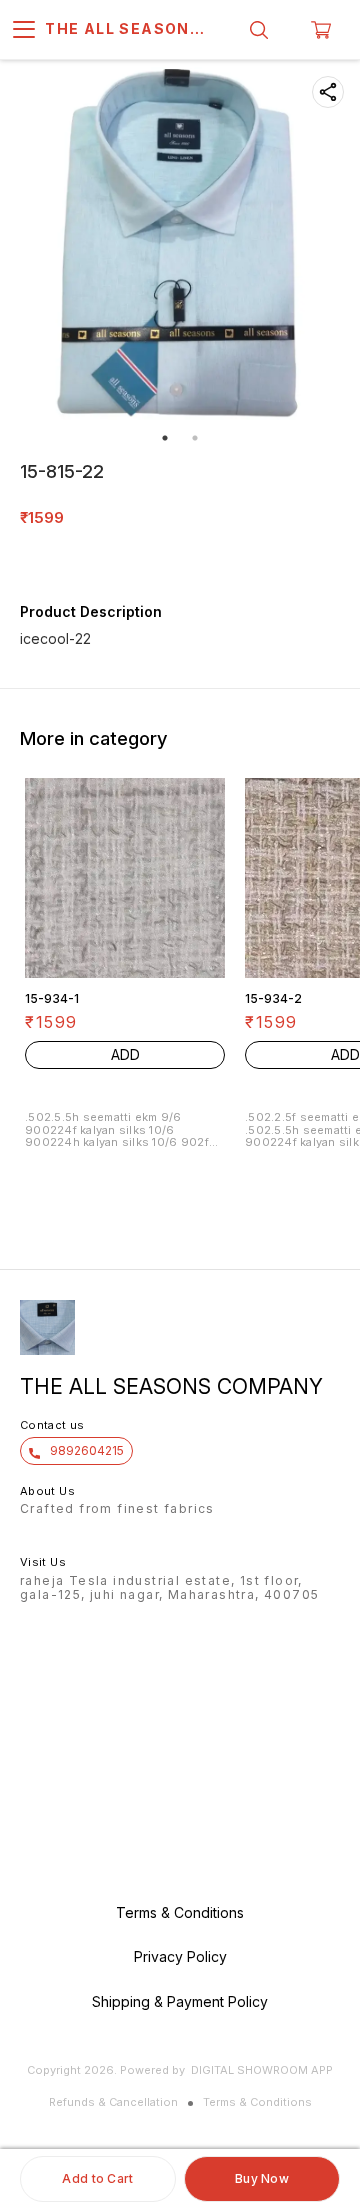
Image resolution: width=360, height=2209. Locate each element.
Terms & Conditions (257, 2102)
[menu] (24, 30)
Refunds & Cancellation (113, 2102)
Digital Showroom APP (262, 2070)
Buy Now (262, 2178)
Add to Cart (97, 2178)
